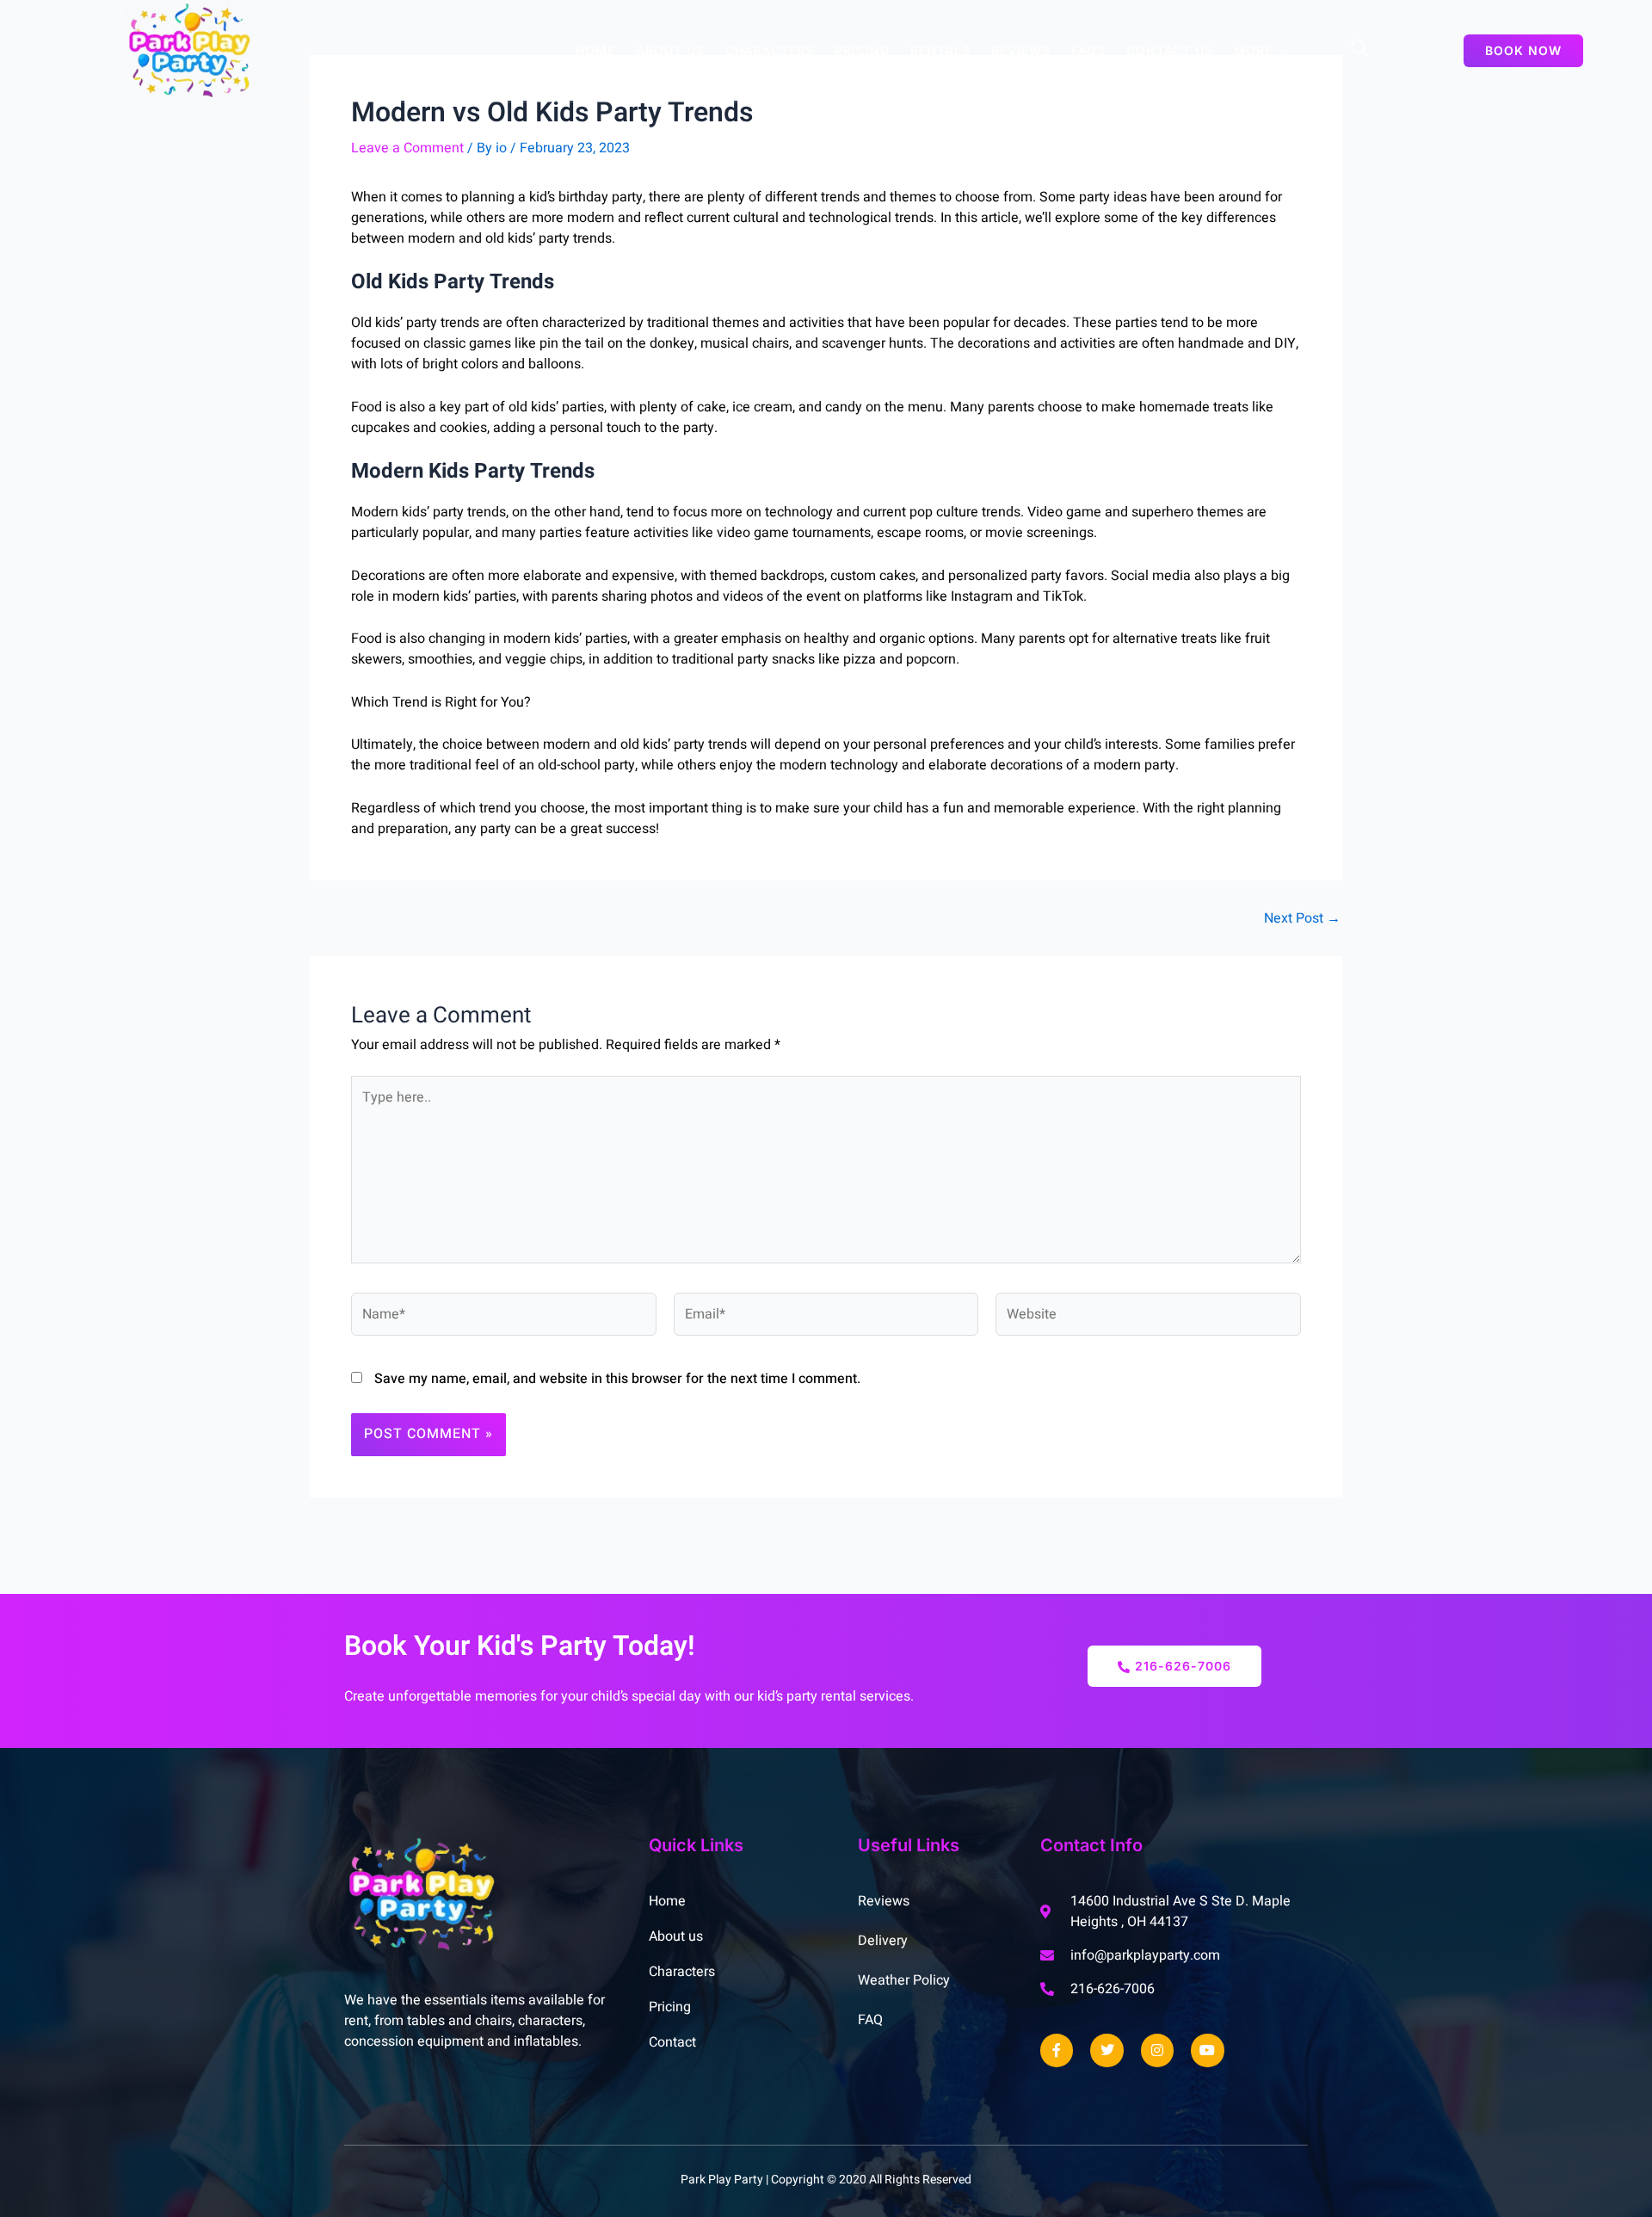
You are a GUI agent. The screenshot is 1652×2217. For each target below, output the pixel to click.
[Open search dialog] (1360, 51)
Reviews (1021, 50)
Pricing (862, 50)
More (1253, 50)
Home (595, 50)
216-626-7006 (1183, 1666)
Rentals (940, 50)
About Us (670, 50)
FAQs (1088, 50)
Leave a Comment (407, 148)
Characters (770, 50)
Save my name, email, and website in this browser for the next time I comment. (617, 1379)
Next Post (1302, 918)
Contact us (1170, 50)
